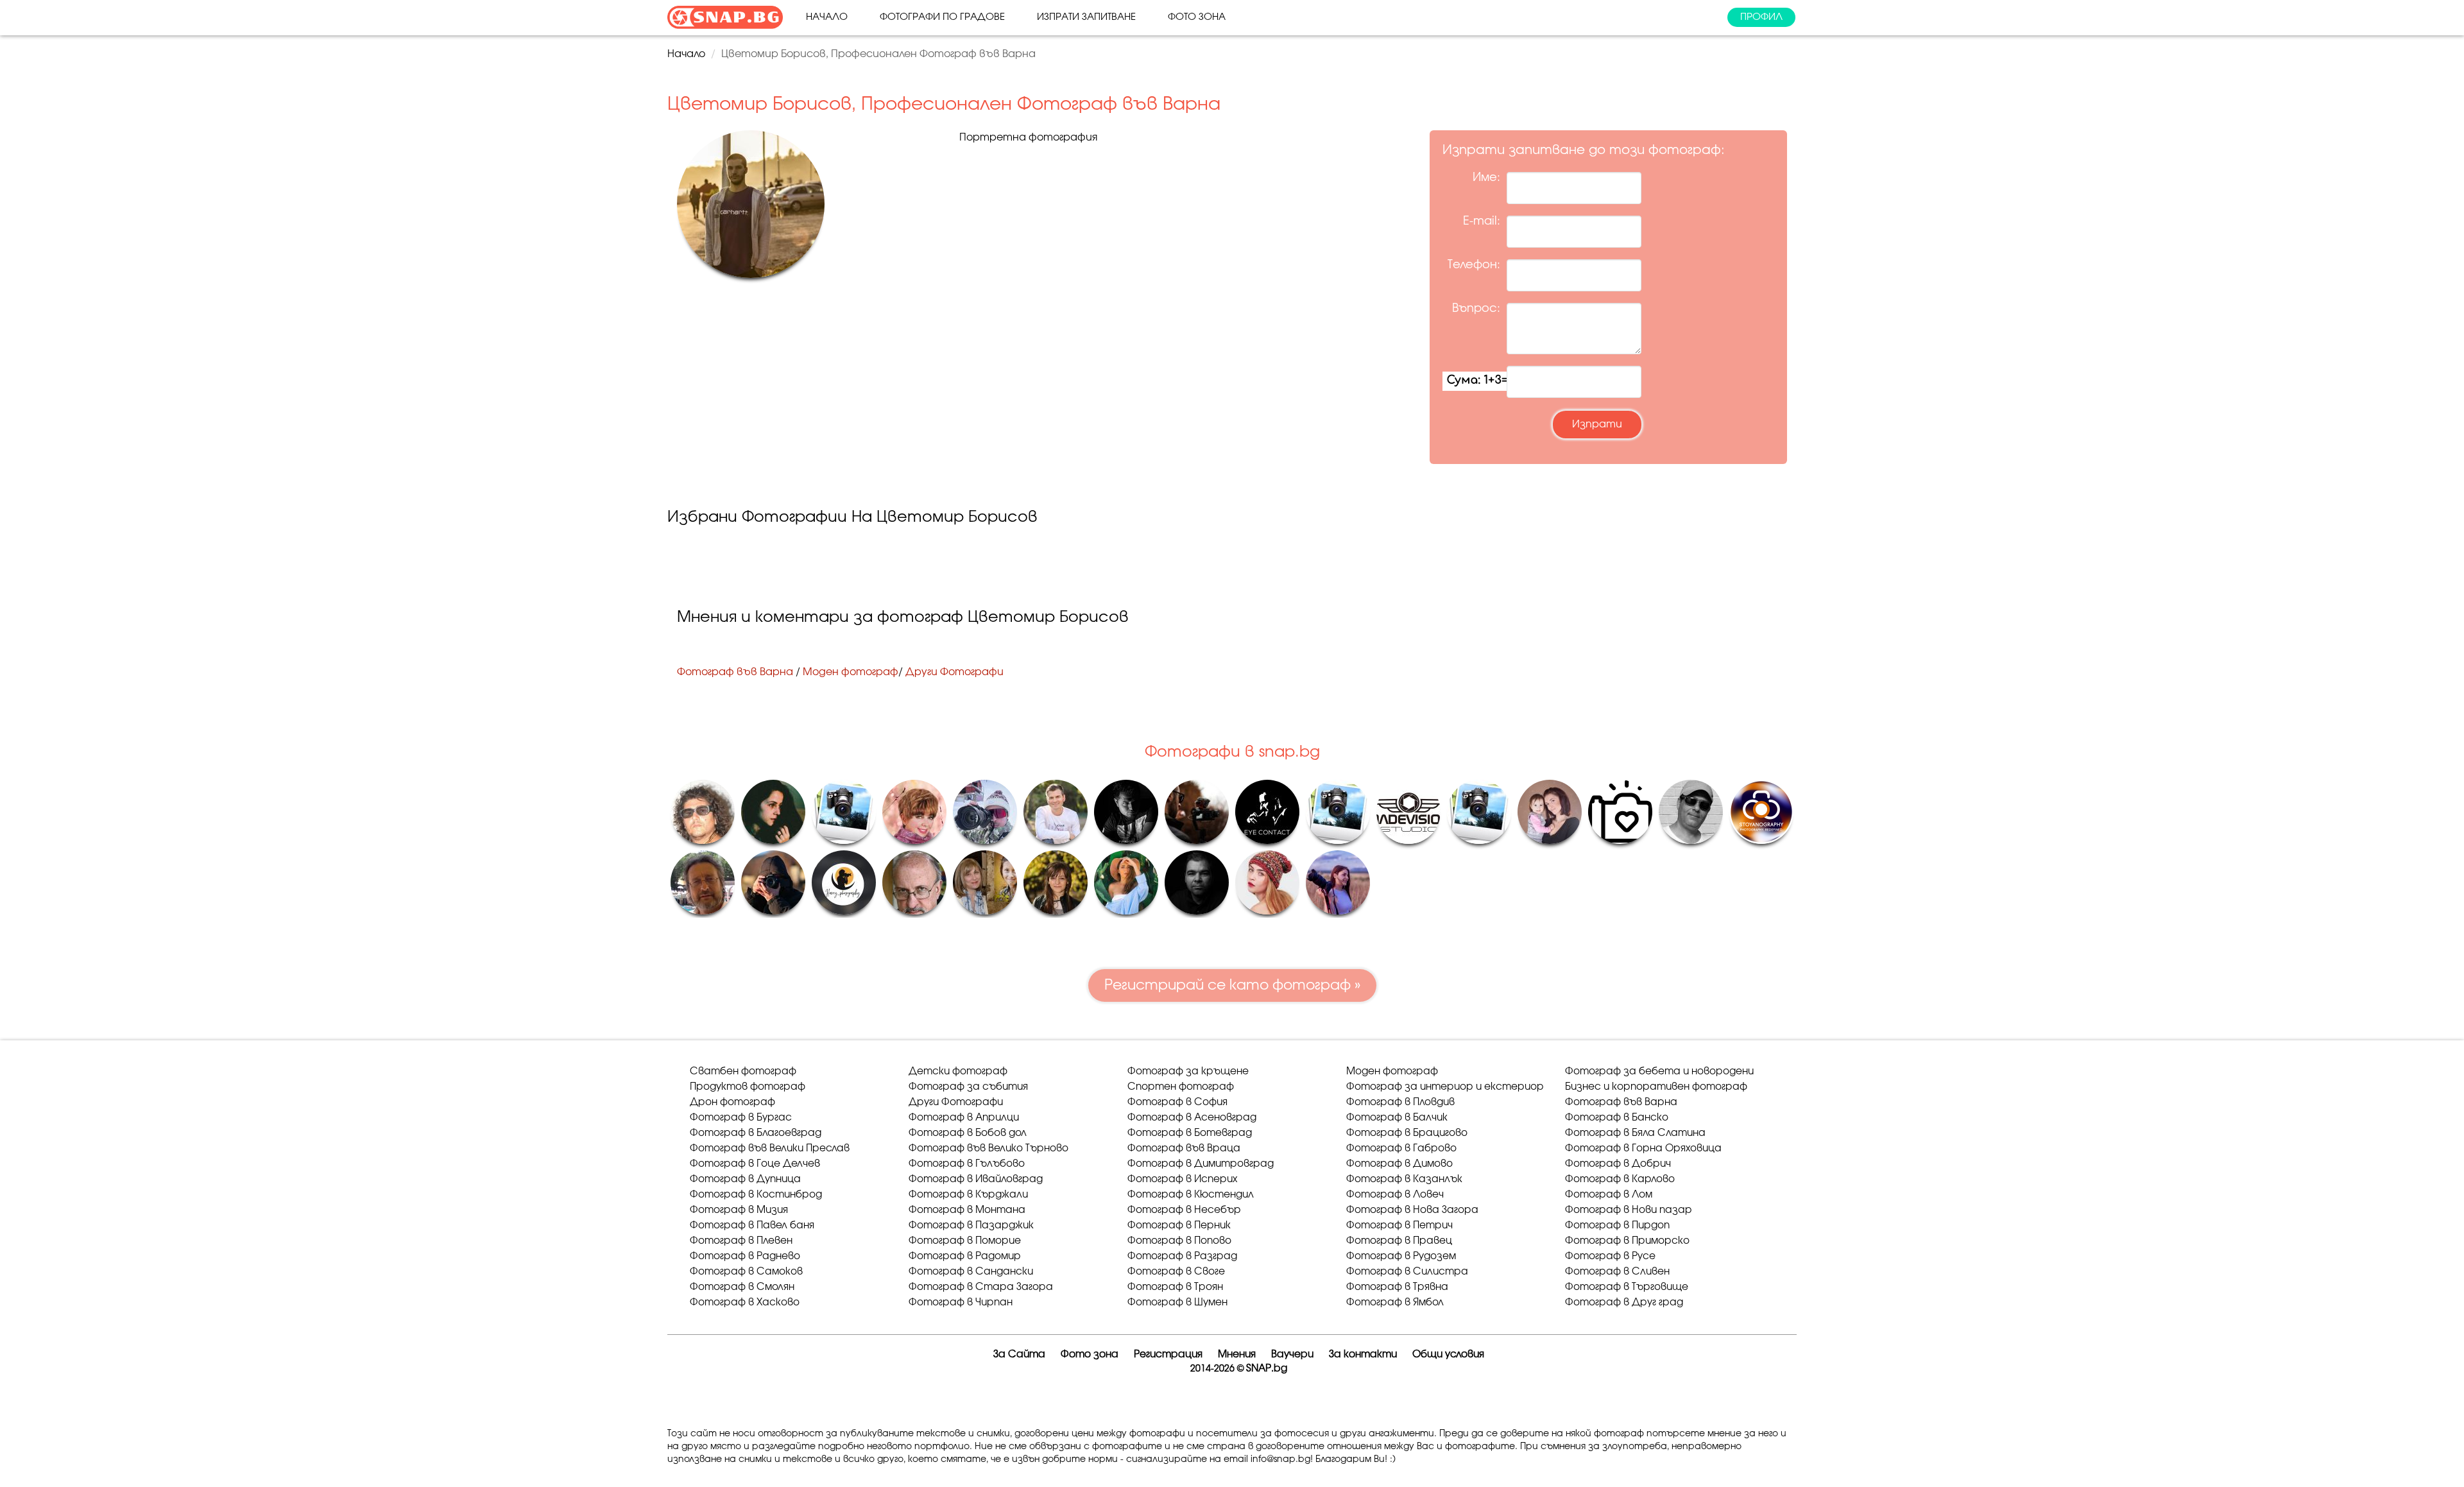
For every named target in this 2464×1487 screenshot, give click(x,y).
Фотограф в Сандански (971, 1272)
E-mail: (1482, 221)
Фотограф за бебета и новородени (1659, 1071)
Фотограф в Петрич (1399, 1225)
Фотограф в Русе (1610, 1256)
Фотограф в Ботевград (1190, 1133)
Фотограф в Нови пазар (1629, 1210)
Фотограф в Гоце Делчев (755, 1164)
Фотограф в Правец (1399, 1241)
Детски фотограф (958, 1071)
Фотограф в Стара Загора (981, 1287)
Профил (1761, 17)
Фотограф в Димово (1399, 1164)
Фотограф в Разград (1182, 1256)
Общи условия (1448, 1354)
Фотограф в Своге (1176, 1272)
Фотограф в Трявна (1397, 1287)
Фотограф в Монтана (967, 1210)
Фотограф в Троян (1175, 1287)
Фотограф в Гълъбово (967, 1164)
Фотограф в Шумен (1177, 1302)
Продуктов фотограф (748, 1087)
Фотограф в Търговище (1627, 1287)
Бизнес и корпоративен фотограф (1656, 1087)
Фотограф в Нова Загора (1412, 1210)
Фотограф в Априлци (964, 1118)
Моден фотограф (851, 672)
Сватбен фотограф (743, 1071)
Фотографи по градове (942, 17)
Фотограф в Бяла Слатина (1635, 1133)
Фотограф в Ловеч (1395, 1195)
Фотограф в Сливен (1617, 1272)
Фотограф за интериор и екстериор (1445, 1087)
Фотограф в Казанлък (1404, 1179)
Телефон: (1474, 265)
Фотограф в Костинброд (756, 1195)
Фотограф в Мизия (739, 1210)
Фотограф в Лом (1609, 1195)
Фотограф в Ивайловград (976, 1179)
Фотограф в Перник (1179, 1225)
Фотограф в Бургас (741, 1118)
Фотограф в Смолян (742, 1287)
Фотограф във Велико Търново (988, 1148)
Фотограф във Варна (735, 672)
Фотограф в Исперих (1182, 1179)
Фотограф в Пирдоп (1617, 1225)
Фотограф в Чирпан (961, 1302)
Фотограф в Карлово (1620, 1179)
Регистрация (1168, 1354)
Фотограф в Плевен (741, 1241)
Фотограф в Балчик (1397, 1118)
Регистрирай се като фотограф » (1232, 985)
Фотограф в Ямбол (1395, 1302)
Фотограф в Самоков (746, 1272)
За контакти (1363, 1354)
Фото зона (1197, 17)
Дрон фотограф (732, 1102)
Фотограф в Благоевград (756, 1133)
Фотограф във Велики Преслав (770, 1148)
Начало (827, 17)
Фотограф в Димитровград (1201, 1164)
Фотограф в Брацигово (1407, 1133)
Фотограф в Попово (1179, 1241)
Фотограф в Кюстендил (1191, 1195)
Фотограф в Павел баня (752, 1225)
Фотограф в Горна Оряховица (1643, 1148)
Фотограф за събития (968, 1087)
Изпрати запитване (1086, 17)
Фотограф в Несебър (1184, 1210)
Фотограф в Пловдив (1400, 1102)
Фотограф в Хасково (745, 1302)
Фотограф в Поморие (965, 1241)
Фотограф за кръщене (1188, 1071)
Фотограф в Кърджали (968, 1195)
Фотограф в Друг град (1624, 1302)
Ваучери (1292, 1354)
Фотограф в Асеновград (1192, 1118)
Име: (1486, 178)
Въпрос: (1476, 309)
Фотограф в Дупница (745, 1179)
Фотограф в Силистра (1407, 1272)
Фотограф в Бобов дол (968, 1133)
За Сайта (1019, 1354)
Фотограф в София (1177, 1102)
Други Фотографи (954, 672)
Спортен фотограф (1181, 1087)
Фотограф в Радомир (965, 1256)
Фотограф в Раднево (745, 1256)
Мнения (1237, 1354)
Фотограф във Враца (1184, 1148)
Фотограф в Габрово (1401, 1148)
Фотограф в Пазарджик (971, 1225)
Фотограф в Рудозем (1401, 1256)
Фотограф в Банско (1617, 1118)
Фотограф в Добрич (1618, 1164)
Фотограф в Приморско (1627, 1241)
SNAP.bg (1267, 1369)
